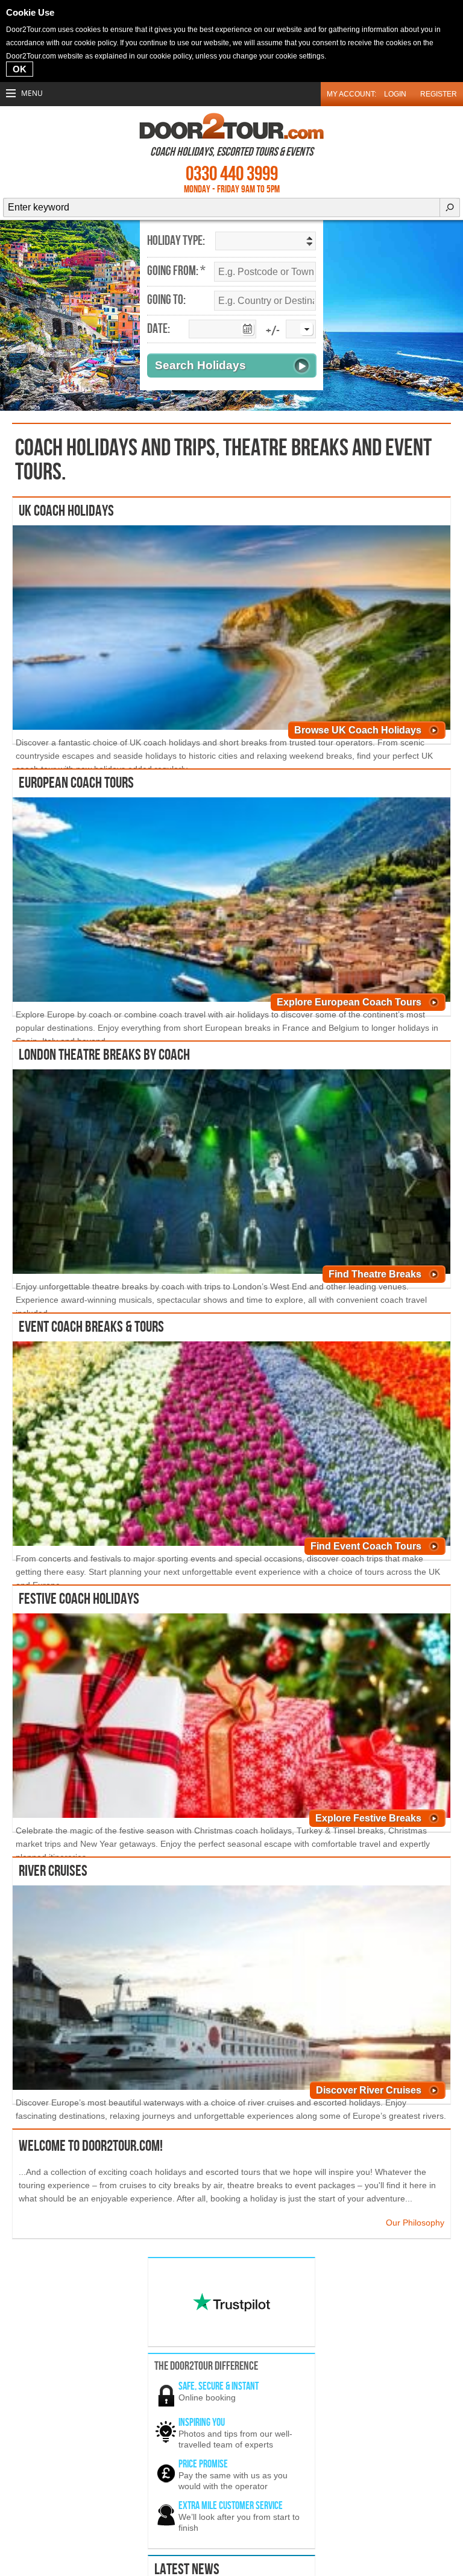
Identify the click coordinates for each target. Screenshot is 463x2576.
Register (439, 94)
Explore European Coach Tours (349, 1002)
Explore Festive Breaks (368, 1818)
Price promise (203, 2464)
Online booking (207, 2397)
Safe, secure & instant (219, 2386)
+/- (273, 331)
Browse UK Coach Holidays (358, 730)
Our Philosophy (415, 2223)
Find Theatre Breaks (375, 1274)
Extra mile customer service (231, 2506)
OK (20, 69)
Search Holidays (200, 365)
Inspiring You (202, 2423)
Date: (159, 329)
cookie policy (95, 43)
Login (395, 94)
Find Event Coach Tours (366, 1546)
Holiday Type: (176, 241)
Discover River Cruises (369, 2090)
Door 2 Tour (231, 126)
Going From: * (176, 271)
